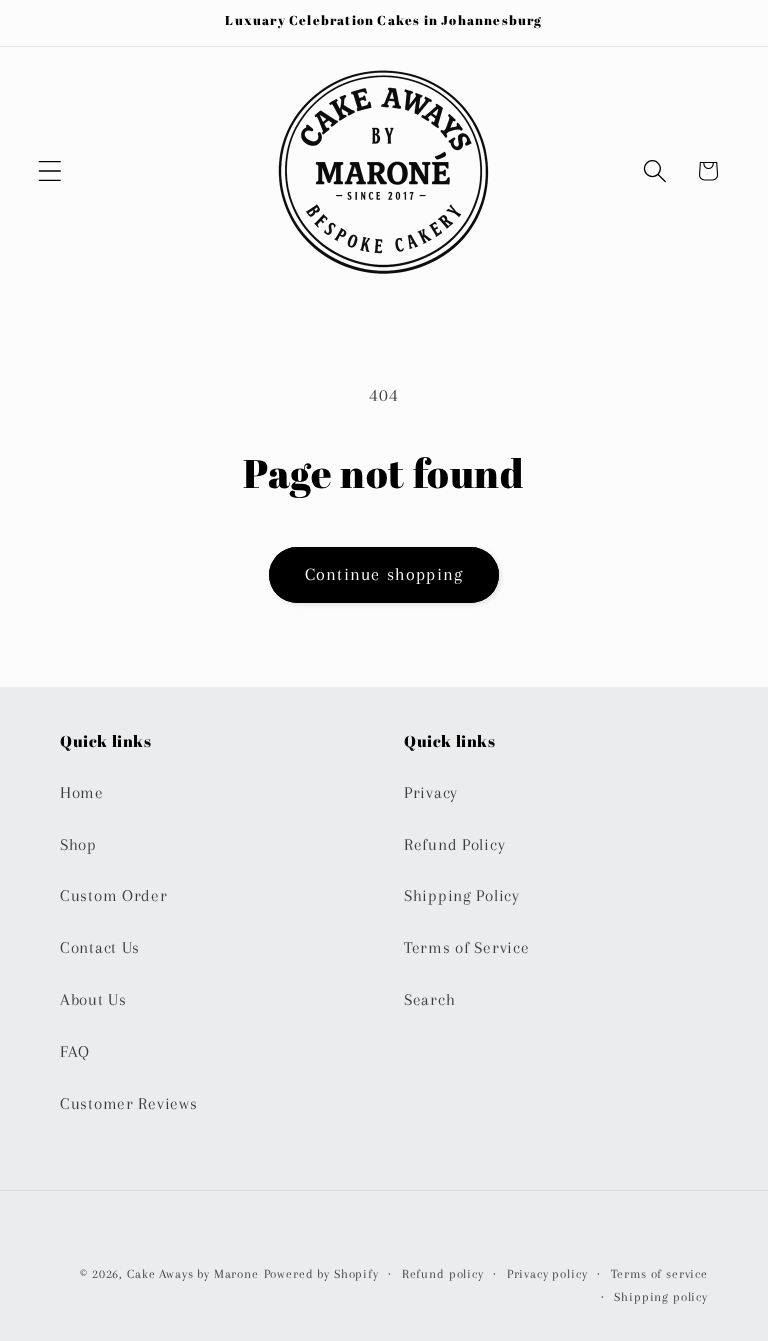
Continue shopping (384, 574)
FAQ (75, 1051)
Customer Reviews (129, 1103)
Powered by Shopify (321, 1274)
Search (429, 999)
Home (82, 792)
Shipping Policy (462, 895)
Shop (78, 844)
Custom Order (114, 895)
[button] (50, 170)
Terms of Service (467, 947)
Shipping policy (661, 1297)
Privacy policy (547, 1274)
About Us (93, 999)
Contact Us (100, 947)
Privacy (431, 792)
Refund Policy (454, 844)
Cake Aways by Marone (193, 1274)
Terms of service (659, 1274)
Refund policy (443, 1274)
